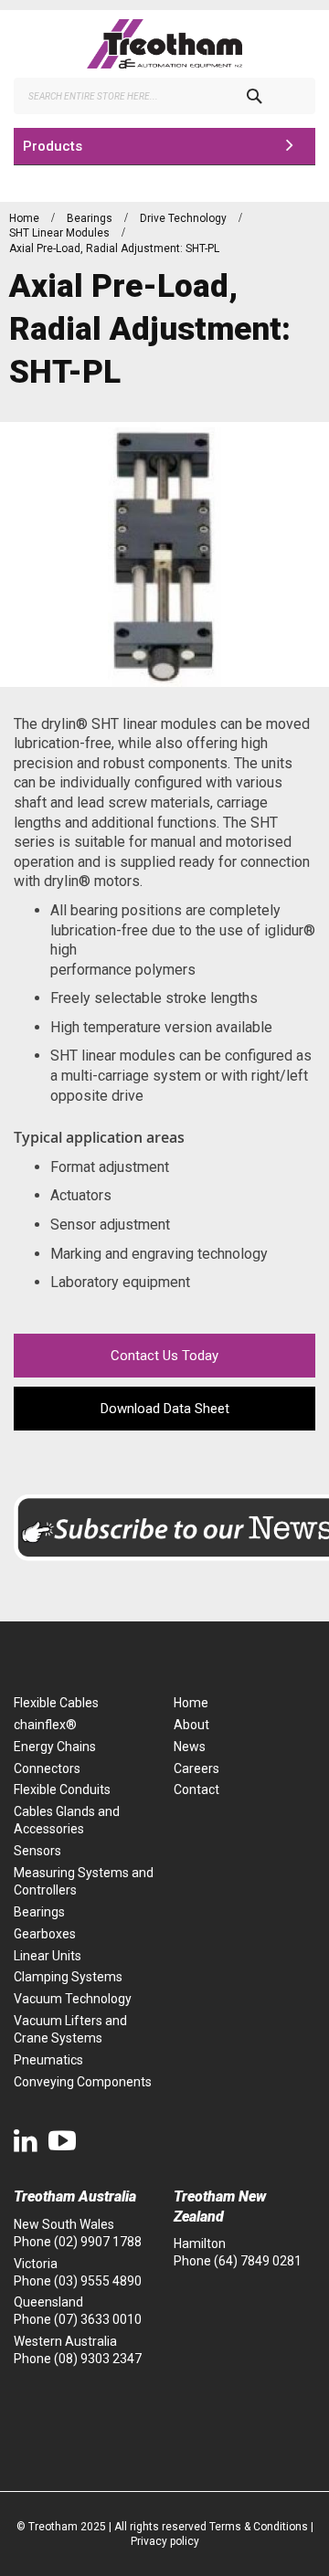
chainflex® (45, 1725)
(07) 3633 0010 (98, 2319)
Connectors (47, 1768)
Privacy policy (165, 2541)
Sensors (37, 1851)
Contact (196, 1789)
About (191, 1725)
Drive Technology (185, 218)
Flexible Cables (56, 1703)
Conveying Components (83, 2082)
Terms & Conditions (259, 2527)
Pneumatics (48, 2060)
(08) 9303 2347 (98, 2359)
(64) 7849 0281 (258, 2261)
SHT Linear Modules (61, 233)
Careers (196, 1768)
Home (26, 218)
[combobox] (164, 96)
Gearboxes (45, 1934)
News (190, 1747)
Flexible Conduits (62, 1789)
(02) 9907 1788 (98, 2242)
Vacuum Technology (73, 1999)
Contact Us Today (164, 1356)
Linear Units (48, 1956)
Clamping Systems (68, 1977)
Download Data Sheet (165, 1409)
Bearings (91, 218)
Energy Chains (55, 1747)
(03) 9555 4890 (98, 2281)
